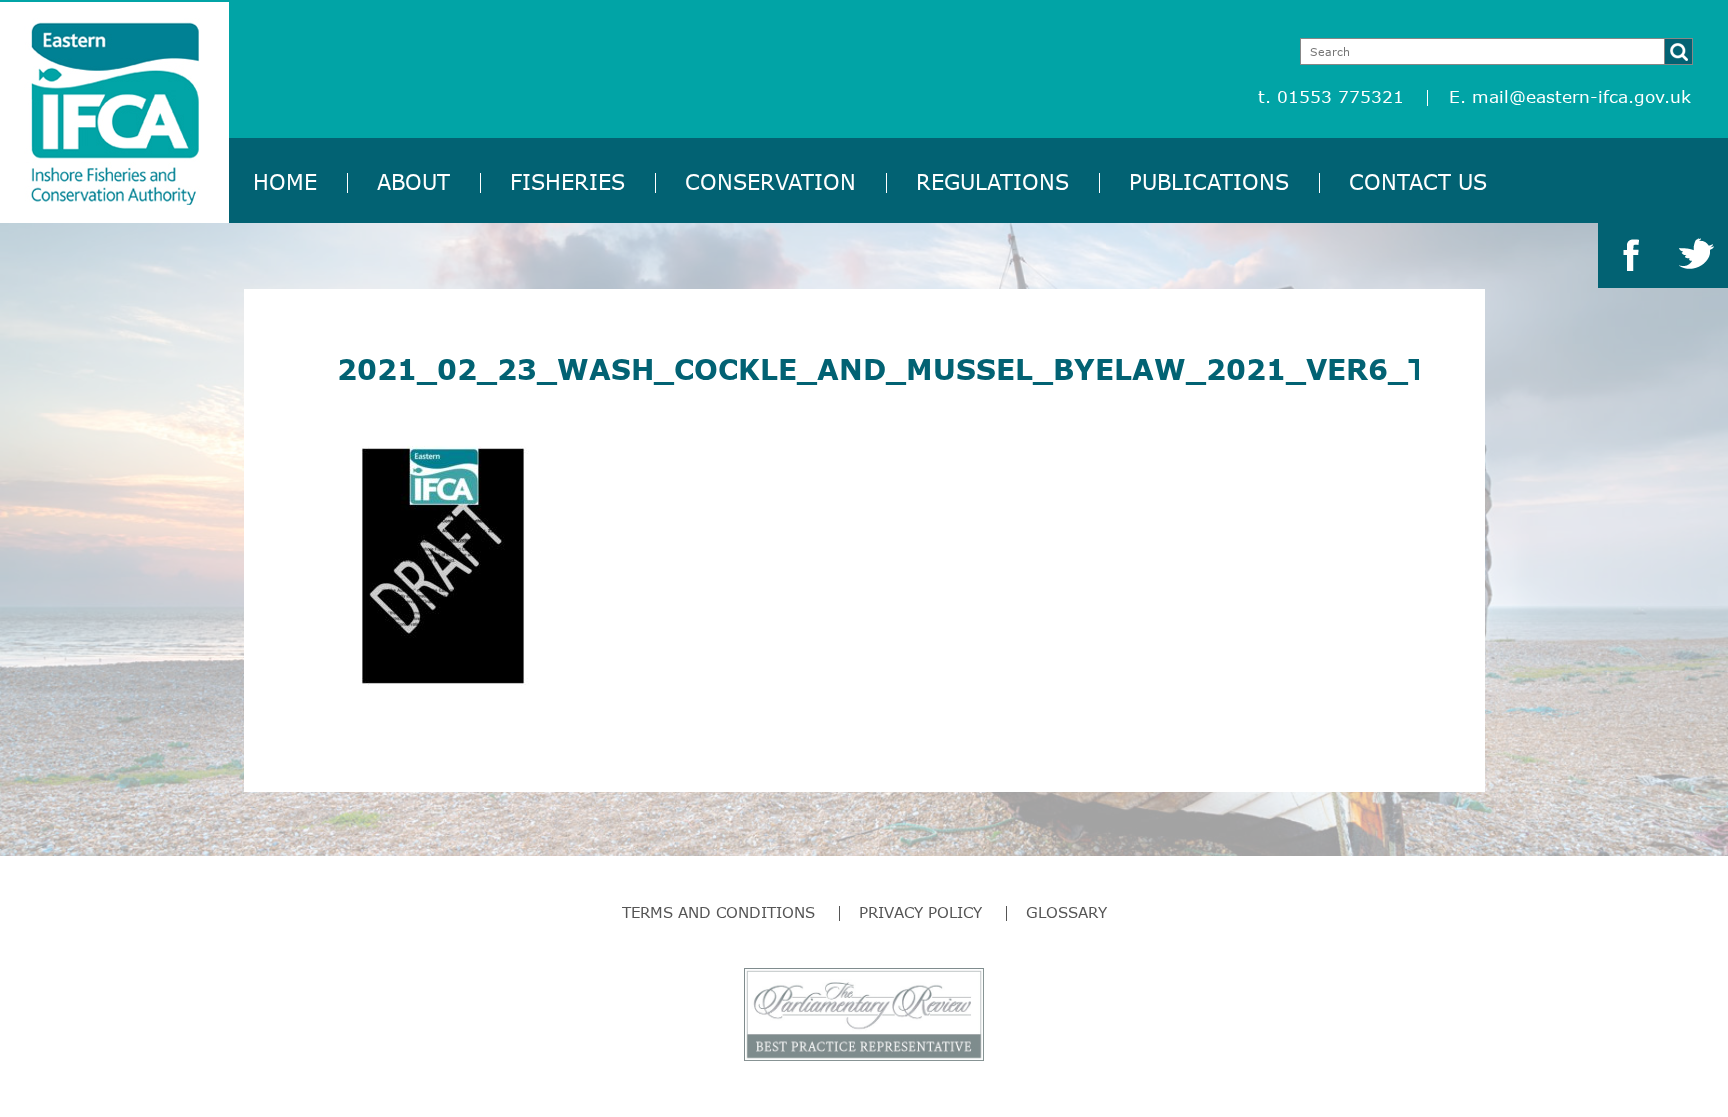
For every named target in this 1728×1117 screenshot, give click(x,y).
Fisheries (567, 181)
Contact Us (1418, 181)
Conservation (770, 181)
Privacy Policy (920, 912)
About (413, 181)
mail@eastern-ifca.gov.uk (1581, 96)
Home (285, 181)
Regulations (992, 181)
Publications (1209, 181)
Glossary (1066, 912)
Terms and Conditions (718, 912)
